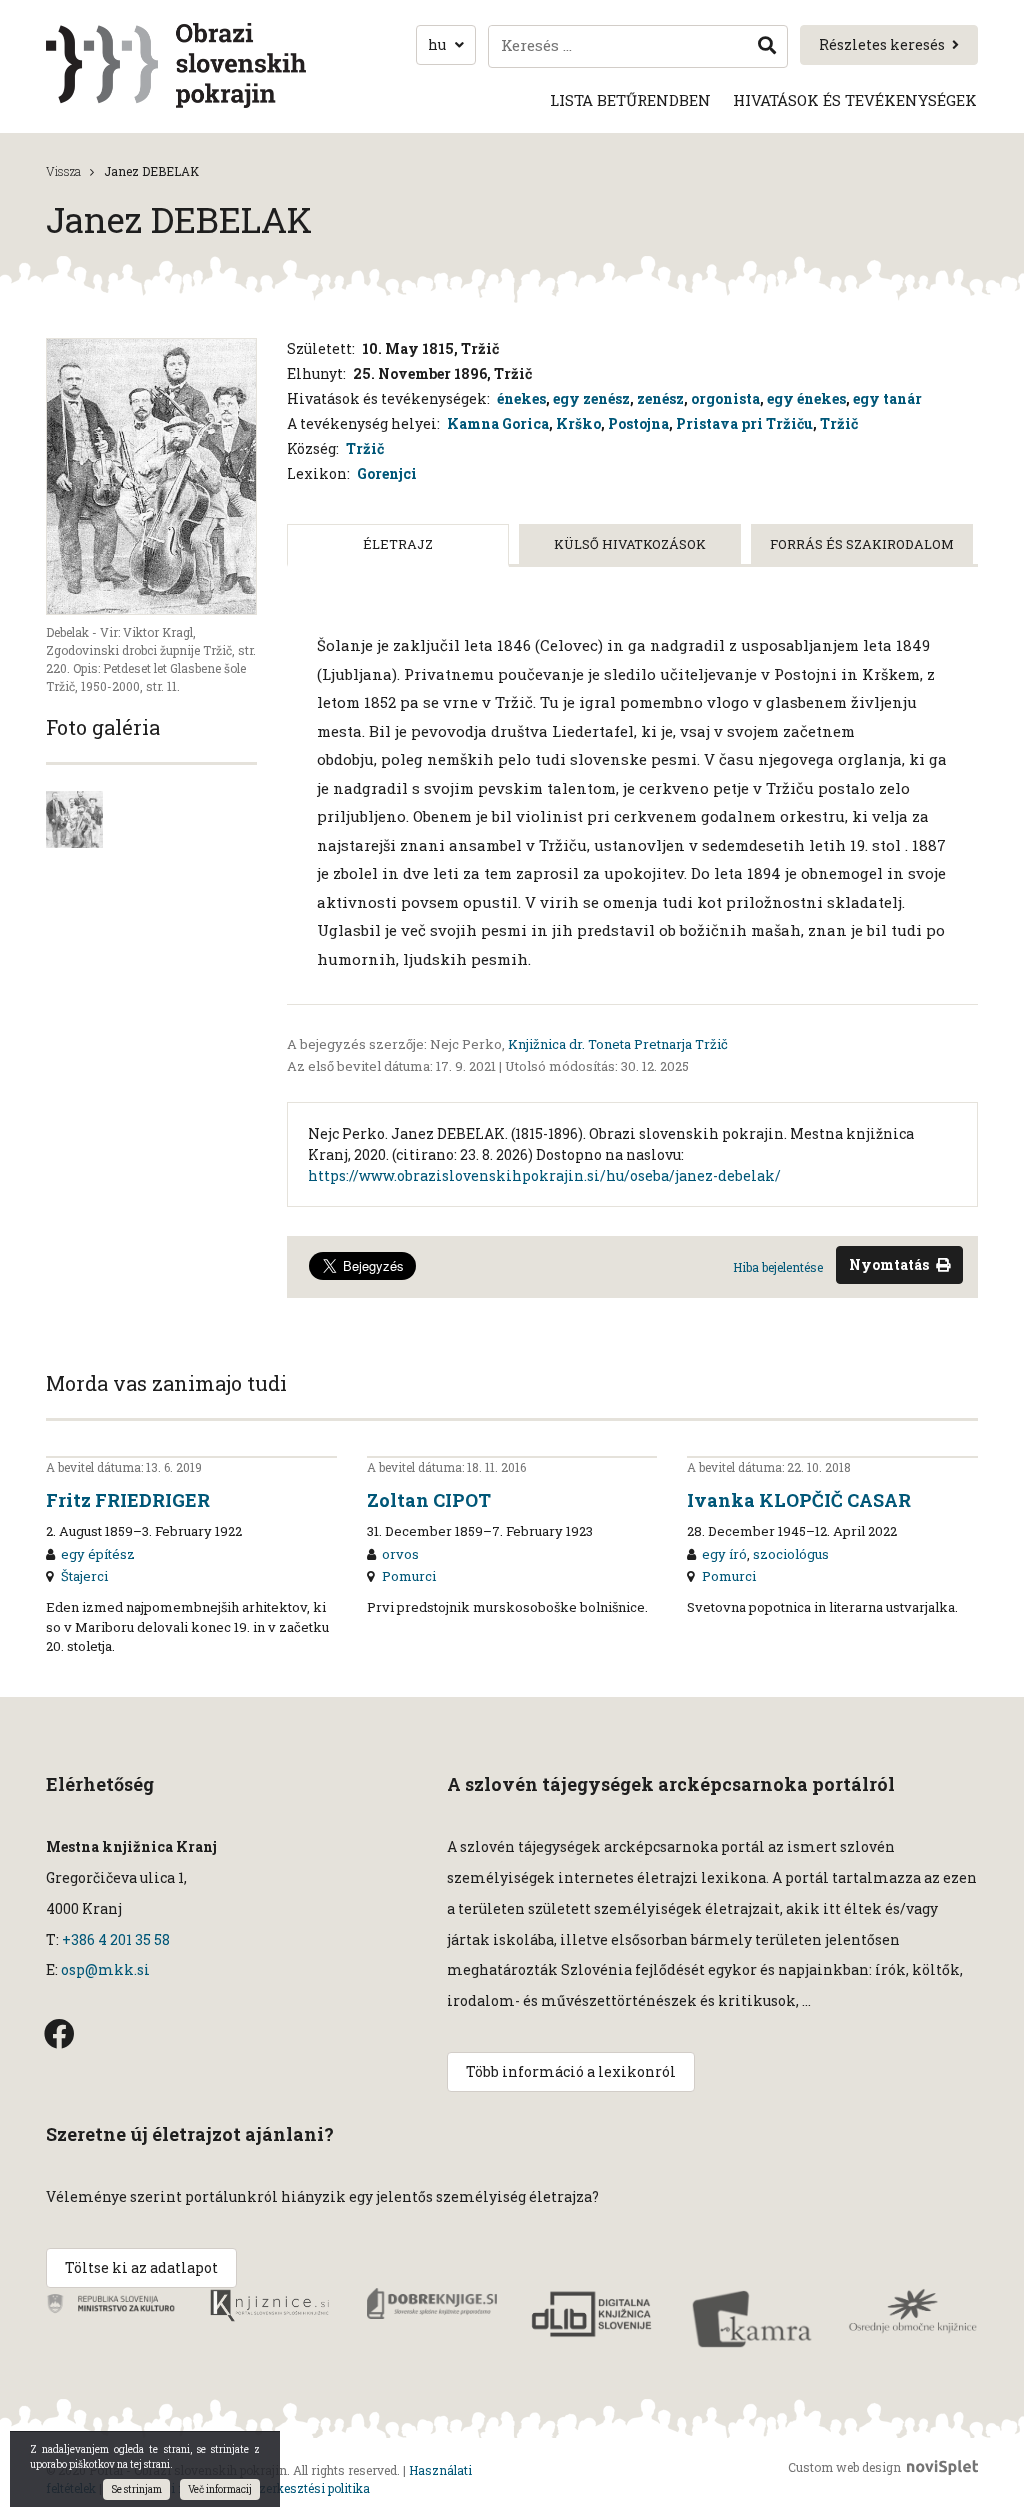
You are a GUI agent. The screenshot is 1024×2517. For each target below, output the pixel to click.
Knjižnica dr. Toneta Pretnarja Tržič (618, 1044)
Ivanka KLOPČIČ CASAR (799, 1500)
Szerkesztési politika (310, 2488)
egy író (724, 1554)
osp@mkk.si (105, 1969)
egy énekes (806, 398)
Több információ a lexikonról (571, 2071)
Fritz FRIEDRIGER (128, 1500)
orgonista (725, 398)
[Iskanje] (767, 46)
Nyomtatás (889, 1264)
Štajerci (84, 1576)
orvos (400, 1554)
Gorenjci (387, 473)
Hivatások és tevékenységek (855, 100)
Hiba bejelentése (778, 1267)
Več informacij (220, 2489)
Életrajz (398, 544)
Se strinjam (136, 2489)
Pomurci (409, 1576)
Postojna (638, 423)
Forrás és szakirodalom (862, 544)
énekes (521, 398)
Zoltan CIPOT (429, 1500)
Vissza (63, 171)
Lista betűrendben (630, 100)
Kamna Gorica (498, 423)
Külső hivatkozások (630, 544)
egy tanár (887, 398)
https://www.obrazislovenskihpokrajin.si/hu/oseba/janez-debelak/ (544, 1175)
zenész (660, 398)
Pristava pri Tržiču (744, 423)
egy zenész (591, 398)
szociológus (791, 1554)
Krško (578, 423)
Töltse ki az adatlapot (141, 2267)
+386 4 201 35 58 (114, 1939)
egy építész (98, 1554)
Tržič (839, 423)
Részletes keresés (882, 44)
